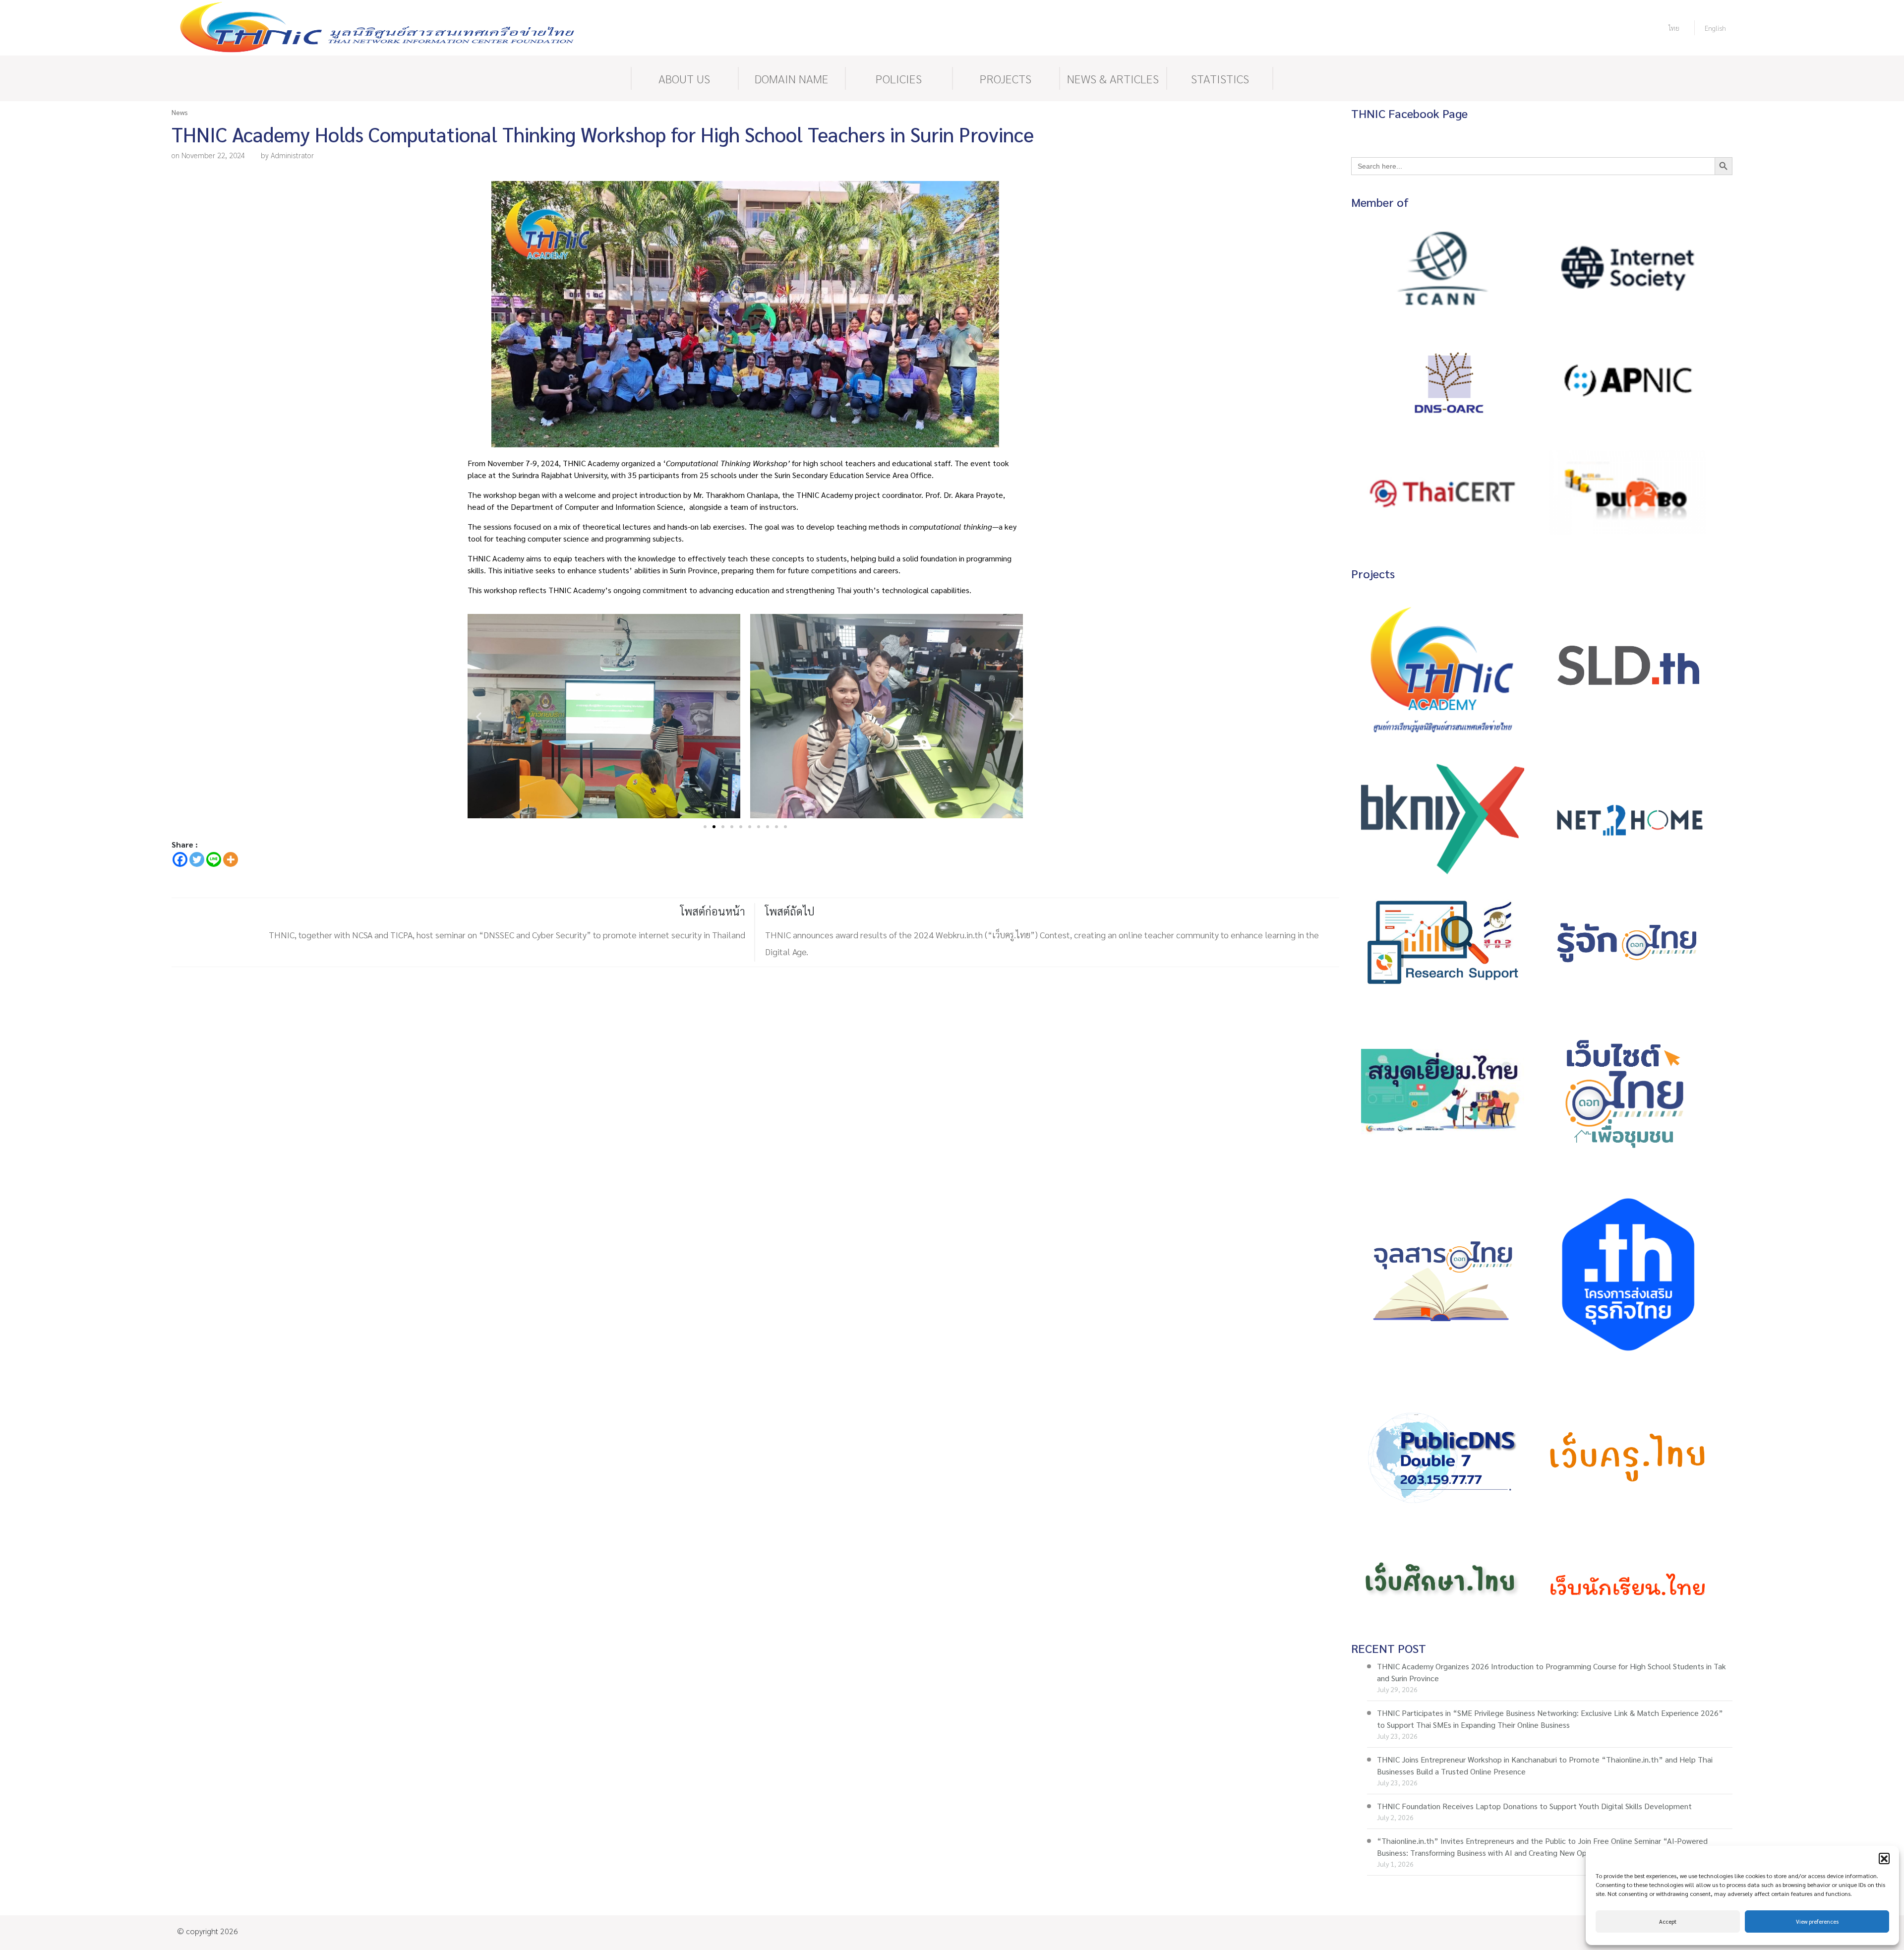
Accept (1668, 1921)
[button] (1884, 1858)
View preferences (1817, 1921)
